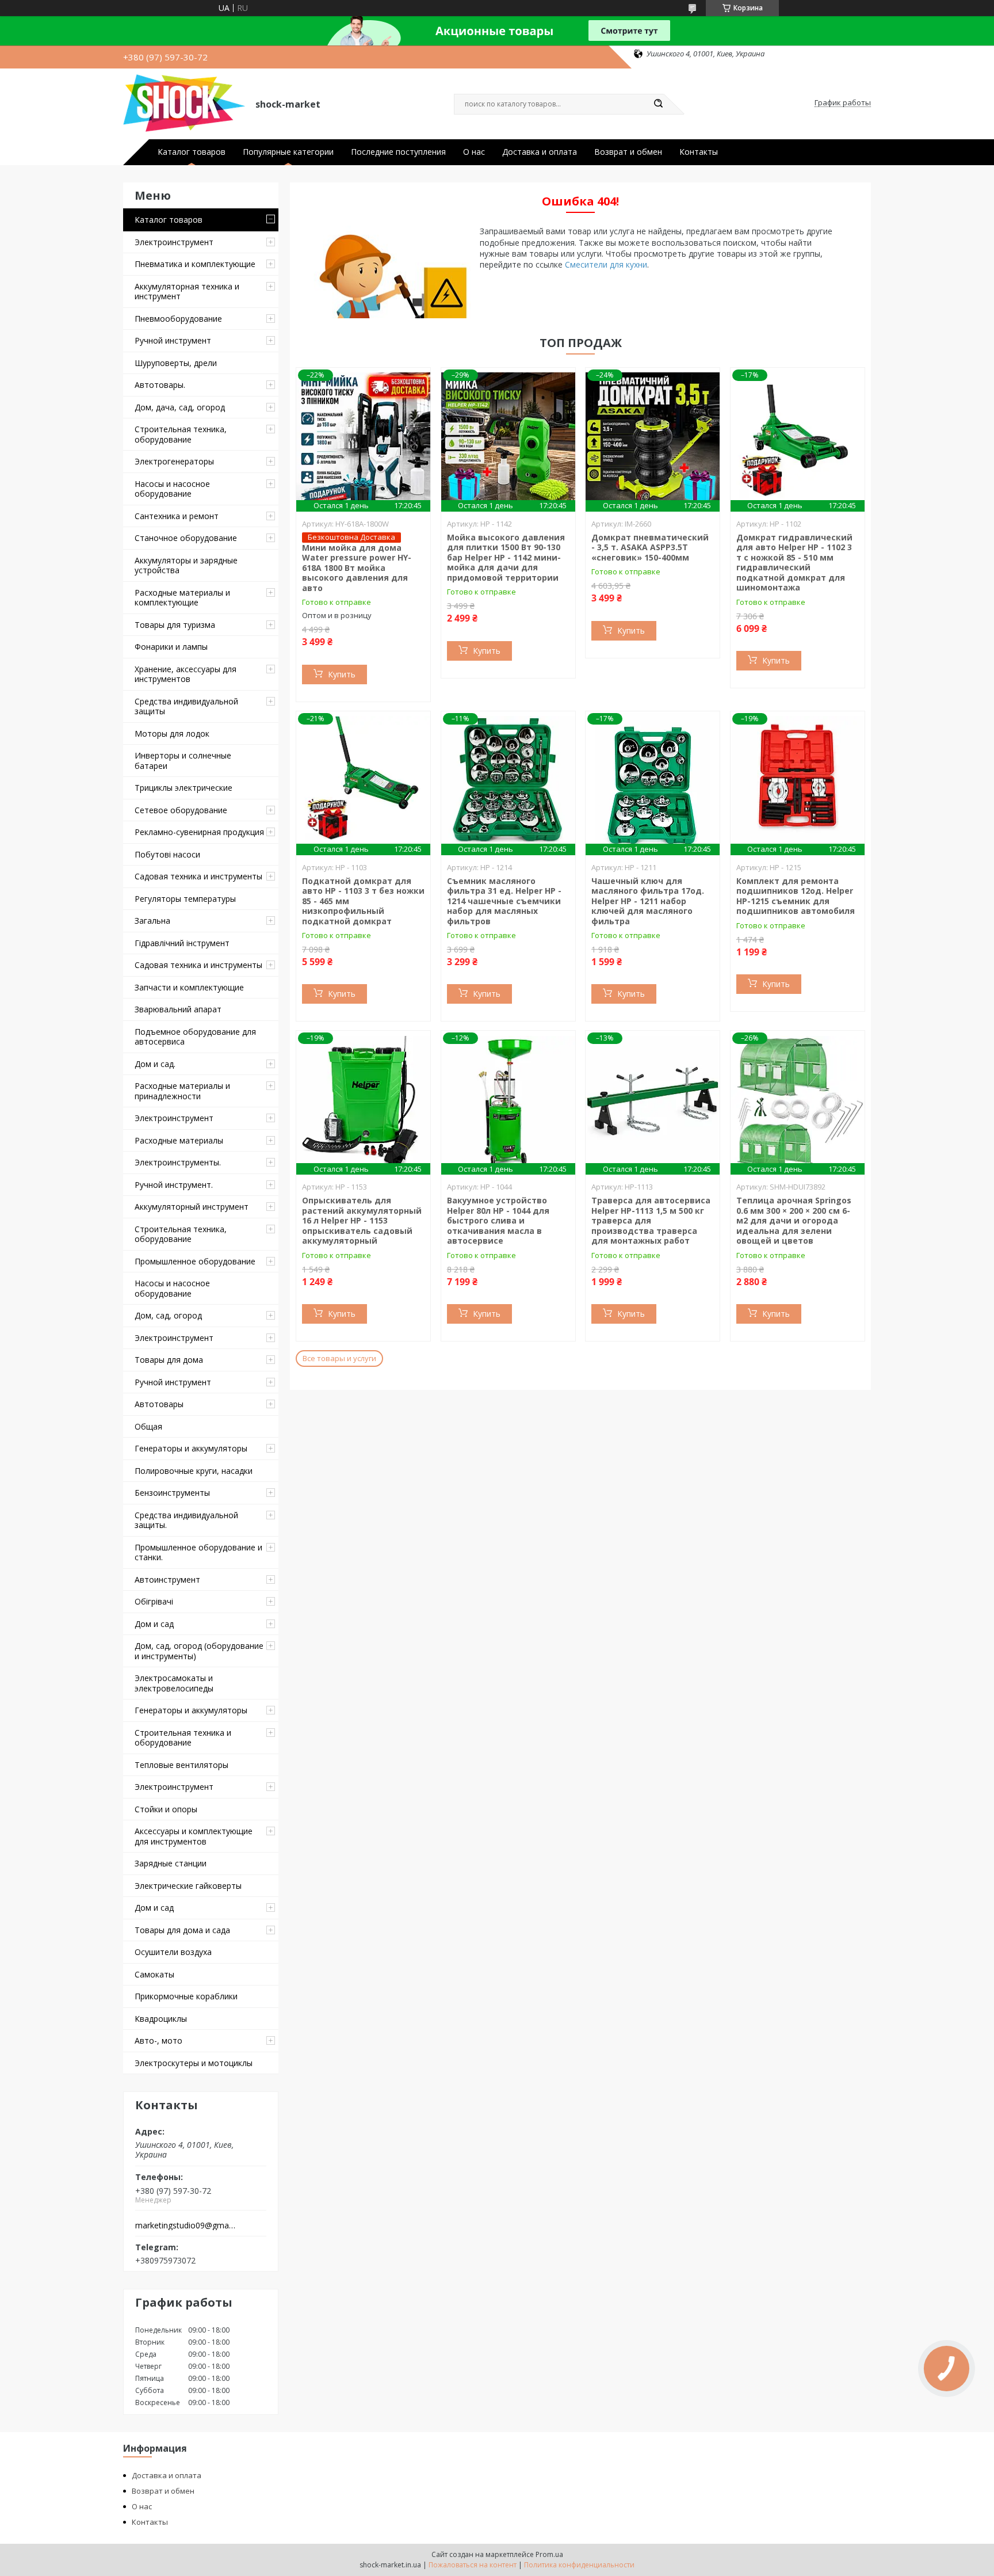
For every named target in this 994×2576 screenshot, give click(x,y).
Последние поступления (398, 152)
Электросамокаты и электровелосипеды (174, 1683)
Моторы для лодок (172, 733)
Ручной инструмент (173, 340)
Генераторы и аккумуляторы (191, 1448)
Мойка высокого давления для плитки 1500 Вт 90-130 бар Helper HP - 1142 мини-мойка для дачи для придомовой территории (506, 557)
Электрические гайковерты (188, 1886)
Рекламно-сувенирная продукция (199, 832)
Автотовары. (160, 385)
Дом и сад (154, 1624)
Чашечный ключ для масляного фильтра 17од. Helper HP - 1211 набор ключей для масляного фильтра (648, 901)
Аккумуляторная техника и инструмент (187, 291)
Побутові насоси (167, 854)
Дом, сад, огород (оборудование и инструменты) (199, 1651)
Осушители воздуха (173, 1952)
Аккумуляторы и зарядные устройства (186, 565)
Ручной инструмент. (174, 1185)
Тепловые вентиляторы (181, 1765)
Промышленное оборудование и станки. (198, 1552)
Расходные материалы (179, 1140)
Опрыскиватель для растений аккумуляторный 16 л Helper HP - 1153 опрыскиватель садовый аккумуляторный (362, 1220)
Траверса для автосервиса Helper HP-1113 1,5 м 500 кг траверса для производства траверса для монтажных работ (651, 1220)
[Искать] (658, 104)
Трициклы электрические (183, 788)
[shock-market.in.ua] (184, 103)
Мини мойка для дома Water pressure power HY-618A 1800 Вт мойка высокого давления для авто (357, 568)
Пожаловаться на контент (473, 2565)
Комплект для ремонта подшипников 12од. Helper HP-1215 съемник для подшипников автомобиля (796, 896)
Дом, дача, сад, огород (180, 407)
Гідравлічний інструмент (182, 943)
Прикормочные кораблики (186, 1996)
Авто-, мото (158, 2040)
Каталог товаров (192, 152)
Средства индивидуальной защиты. (186, 1520)
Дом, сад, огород (168, 1315)
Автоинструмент (167, 1579)
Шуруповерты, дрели (176, 363)
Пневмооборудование (178, 319)
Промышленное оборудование (195, 1261)
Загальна (152, 921)
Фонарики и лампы (171, 647)
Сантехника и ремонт (177, 516)
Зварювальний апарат (178, 1009)
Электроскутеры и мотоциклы (194, 2063)
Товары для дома (169, 1360)
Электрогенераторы (174, 461)
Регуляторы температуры (185, 899)
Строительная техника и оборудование (183, 1738)
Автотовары (159, 1404)
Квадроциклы (161, 2019)
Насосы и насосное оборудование (172, 489)
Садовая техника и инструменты (198, 876)
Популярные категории (288, 152)
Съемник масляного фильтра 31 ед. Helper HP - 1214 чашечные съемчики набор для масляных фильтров (504, 901)
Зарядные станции (171, 1863)
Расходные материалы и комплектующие (182, 598)
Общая (148, 1426)
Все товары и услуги (339, 1358)
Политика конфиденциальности (579, 2565)
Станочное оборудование (186, 538)
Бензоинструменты (172, 1493)
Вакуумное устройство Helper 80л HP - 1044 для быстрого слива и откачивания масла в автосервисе (498, 1220)
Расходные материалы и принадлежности (182, 1091)
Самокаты (154, 1974)
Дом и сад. (155, 1064)
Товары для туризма (175, 625)
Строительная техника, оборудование (181, 434)
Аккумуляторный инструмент (192, 1207)
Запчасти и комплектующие (189, 987)
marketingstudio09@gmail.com (186, 2226)
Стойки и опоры (166, 1809)
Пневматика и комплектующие (195, 264)
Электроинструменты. (178, 1162)
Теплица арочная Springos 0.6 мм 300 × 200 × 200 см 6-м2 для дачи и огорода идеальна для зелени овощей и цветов (794, 1220)
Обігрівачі (154, 1601)
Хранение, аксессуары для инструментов (186, 674)
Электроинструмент (174, 242)
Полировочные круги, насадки (194, 1471)
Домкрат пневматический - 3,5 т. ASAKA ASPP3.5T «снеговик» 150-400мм (650, 547)
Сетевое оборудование (181, 810)
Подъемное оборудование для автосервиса (195, 1037)
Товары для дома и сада (182, 1930)
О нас (474, 152)
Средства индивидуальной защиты (186, 706)
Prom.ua (549, 2554)
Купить (342, 674)
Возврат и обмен (628, 152)
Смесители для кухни (606, 264)
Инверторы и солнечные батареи (183, 761)
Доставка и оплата (540, 152)
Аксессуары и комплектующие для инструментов (194, 1836)
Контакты (699, 152)
